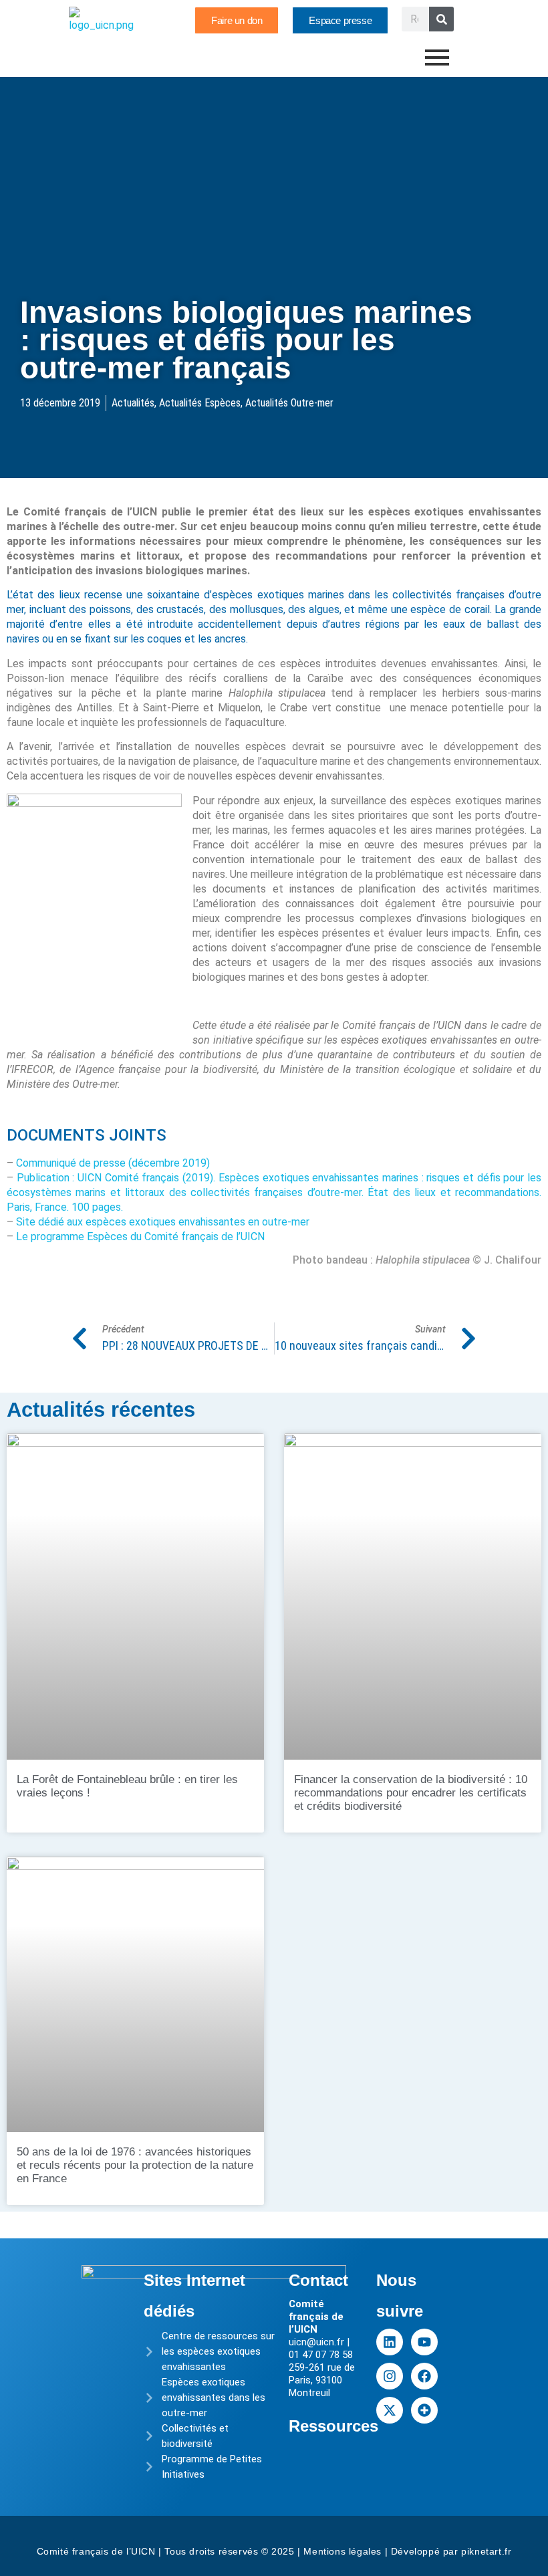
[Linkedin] (390, 2342)
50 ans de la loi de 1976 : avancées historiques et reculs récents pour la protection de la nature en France (135, 2165)
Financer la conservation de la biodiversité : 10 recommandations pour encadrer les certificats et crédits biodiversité (411, 1793)
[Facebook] (424, 2376)
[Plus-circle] (424, 2410)
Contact (318, 2280)
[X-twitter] (390, 2410)
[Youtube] (424, 2342)
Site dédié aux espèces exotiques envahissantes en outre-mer (163, 1222)
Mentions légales (342, 2551)
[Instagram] (390, 2376)
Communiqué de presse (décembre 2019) (113, 1163)
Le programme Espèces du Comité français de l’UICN (140, 1237)
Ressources (333, 2426)
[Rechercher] (441, 19)
